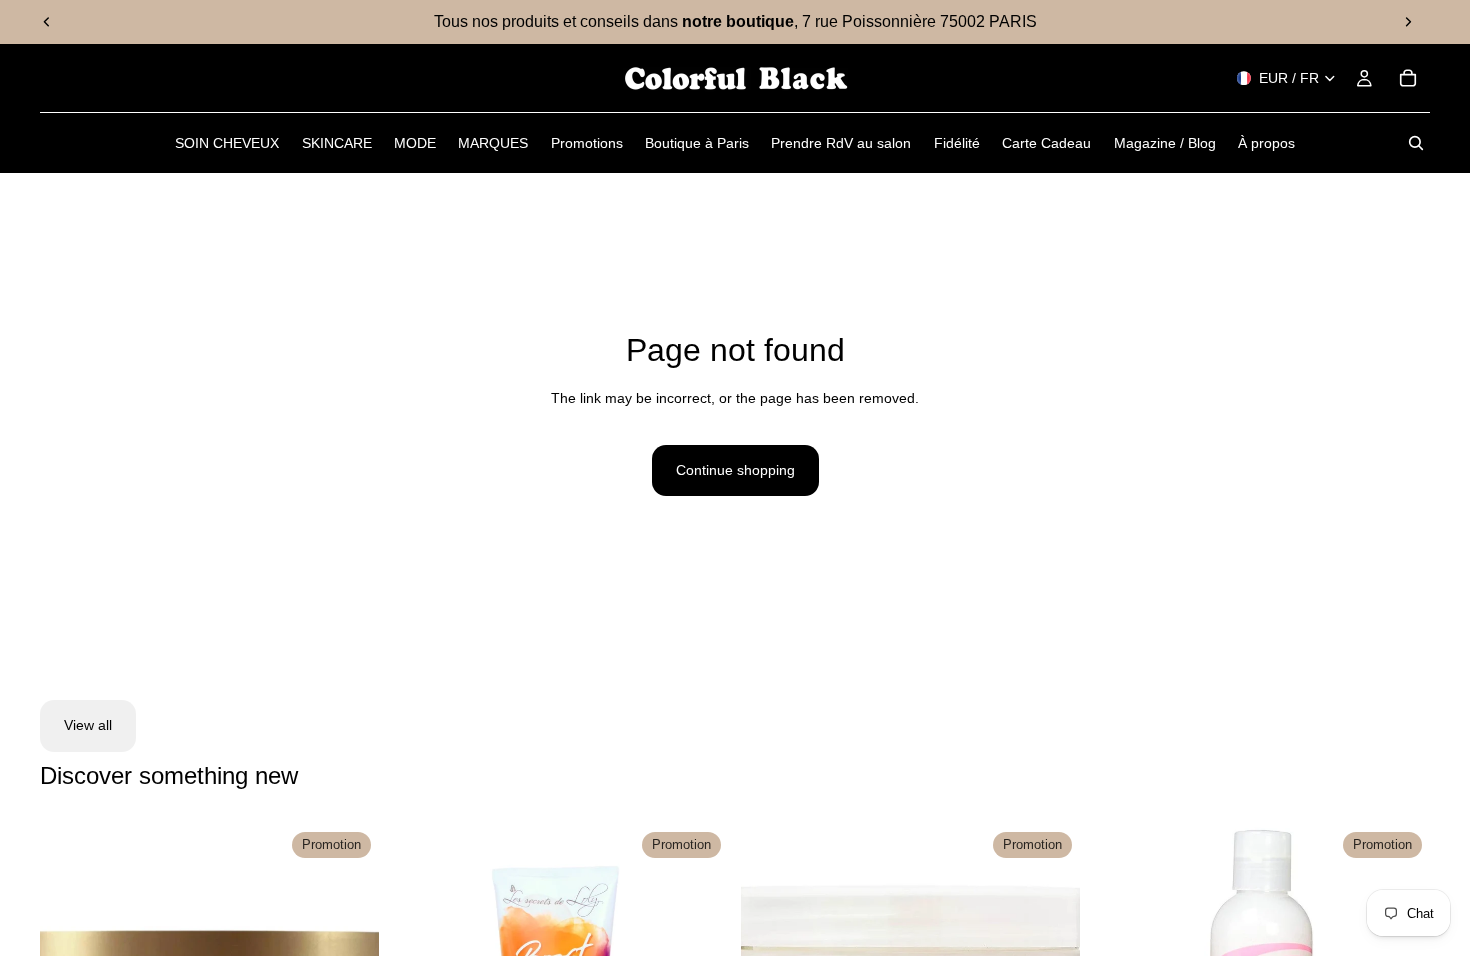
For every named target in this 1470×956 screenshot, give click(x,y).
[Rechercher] (1416, 143)
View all (88, 725)
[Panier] (1408, 78)
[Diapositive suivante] (1408, 22)
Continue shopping (735, 470)
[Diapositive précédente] (47, 22)
